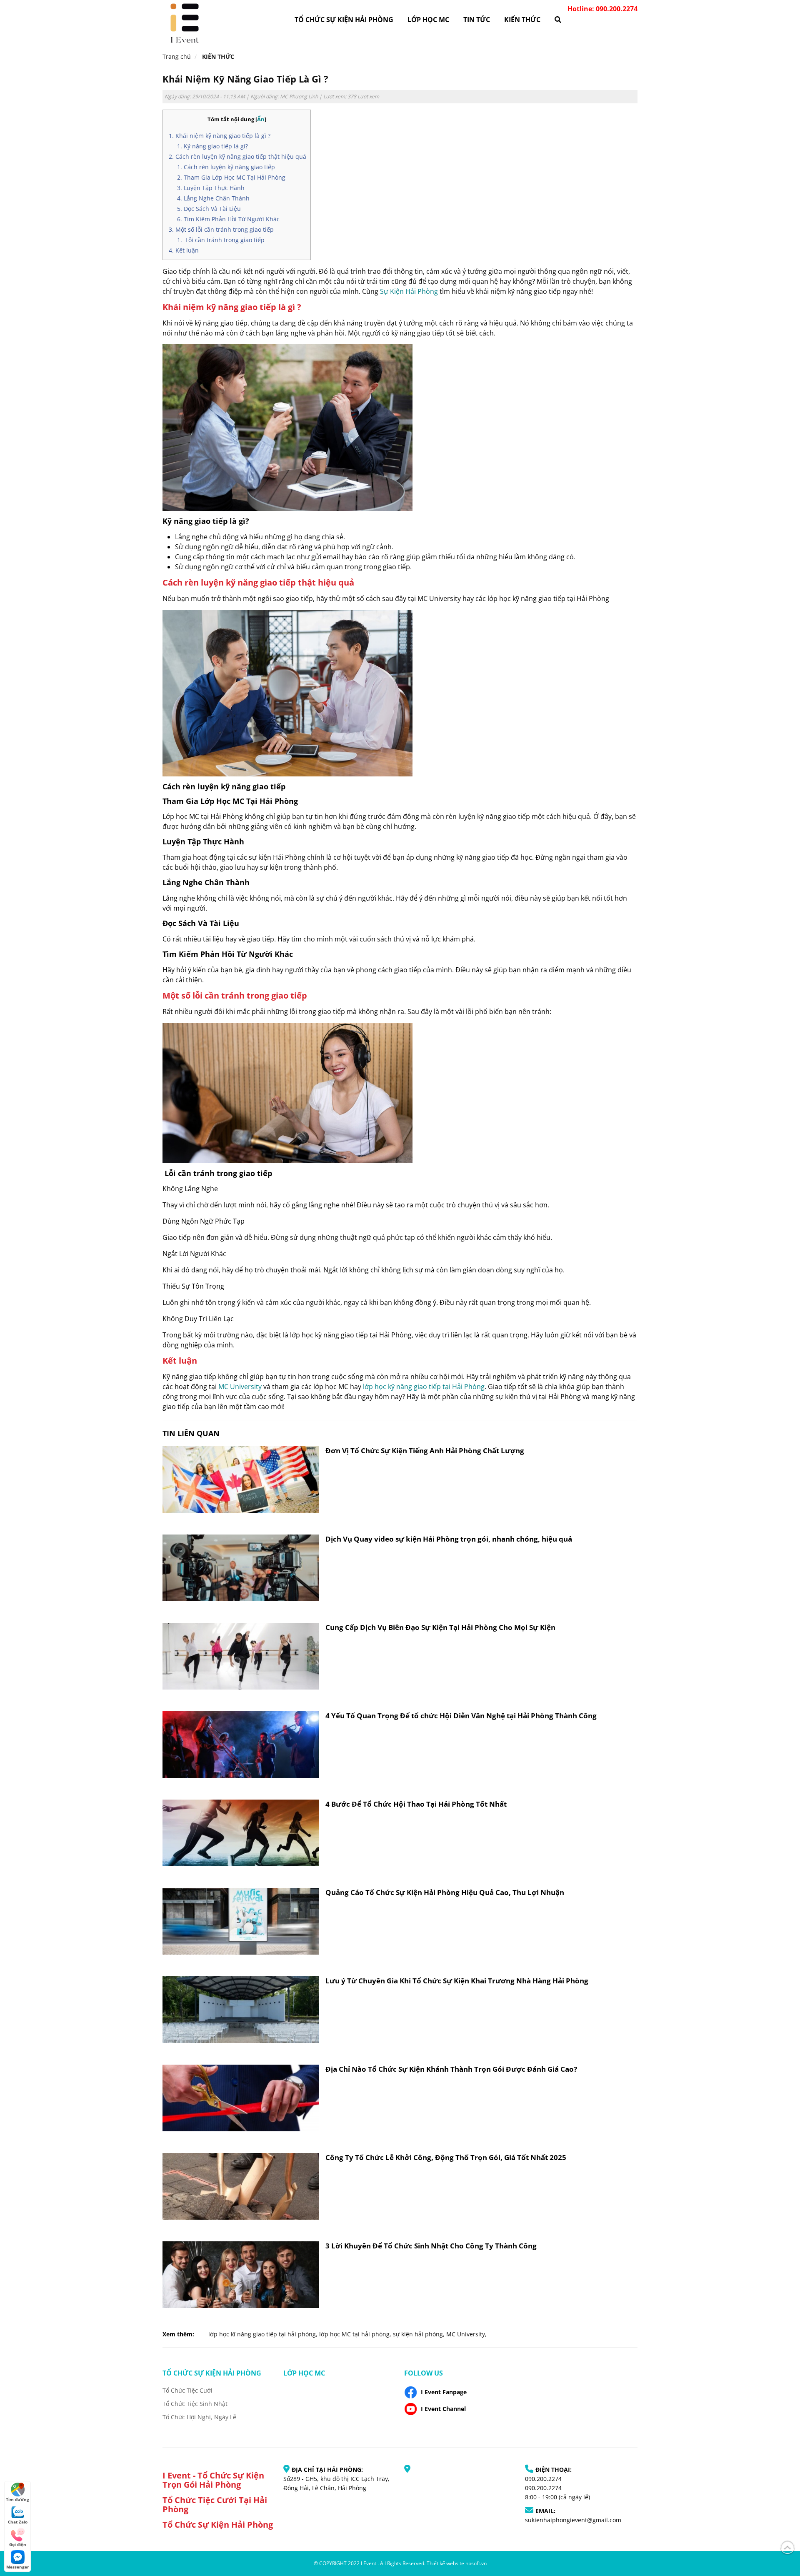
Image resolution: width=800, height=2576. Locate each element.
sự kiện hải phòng (418, 2334)
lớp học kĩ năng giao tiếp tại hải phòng (262, 2334)
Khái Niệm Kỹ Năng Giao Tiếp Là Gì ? (245, 79)
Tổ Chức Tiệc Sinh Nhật (195, 2404)
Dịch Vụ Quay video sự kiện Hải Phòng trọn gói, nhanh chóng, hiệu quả (449, 1539)
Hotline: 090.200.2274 (602, 9)
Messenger (18, 2567)
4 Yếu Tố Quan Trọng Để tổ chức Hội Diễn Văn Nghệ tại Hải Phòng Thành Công (461, 1716)
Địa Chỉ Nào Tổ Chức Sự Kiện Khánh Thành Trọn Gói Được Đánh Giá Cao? (451, 2069)
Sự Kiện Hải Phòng (409, 291)
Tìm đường (17, 2499)
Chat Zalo (18, 2522)
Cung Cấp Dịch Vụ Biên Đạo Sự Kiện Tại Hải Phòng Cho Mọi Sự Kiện (440, 1627)
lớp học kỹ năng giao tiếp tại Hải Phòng (424, 1387)
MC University (240, 1387)
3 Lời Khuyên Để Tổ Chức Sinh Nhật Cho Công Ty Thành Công (431, 2246)
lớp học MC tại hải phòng (354, 2334)
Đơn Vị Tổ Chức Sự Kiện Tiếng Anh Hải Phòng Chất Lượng (425, 1451)
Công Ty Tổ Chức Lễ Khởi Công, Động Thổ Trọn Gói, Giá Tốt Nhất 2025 (446, 2157)
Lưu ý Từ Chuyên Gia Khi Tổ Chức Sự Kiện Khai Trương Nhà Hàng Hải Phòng (457, 1981)
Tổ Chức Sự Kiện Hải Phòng (344, 20)
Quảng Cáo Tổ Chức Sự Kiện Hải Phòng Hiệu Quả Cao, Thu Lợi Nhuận (445, 1892)
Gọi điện (18, 2544)
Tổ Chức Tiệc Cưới (187, 2390)
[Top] (787, 2546)
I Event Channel (443, 2409)
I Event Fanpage (444, 2392)
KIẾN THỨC (522, 20)
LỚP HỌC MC (428, 20)
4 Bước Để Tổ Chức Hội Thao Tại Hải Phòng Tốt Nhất (416, 1804)
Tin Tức (477, 20)
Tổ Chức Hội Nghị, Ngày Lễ (199, 2417)
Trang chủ (177, 56)
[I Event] (184, 22)
